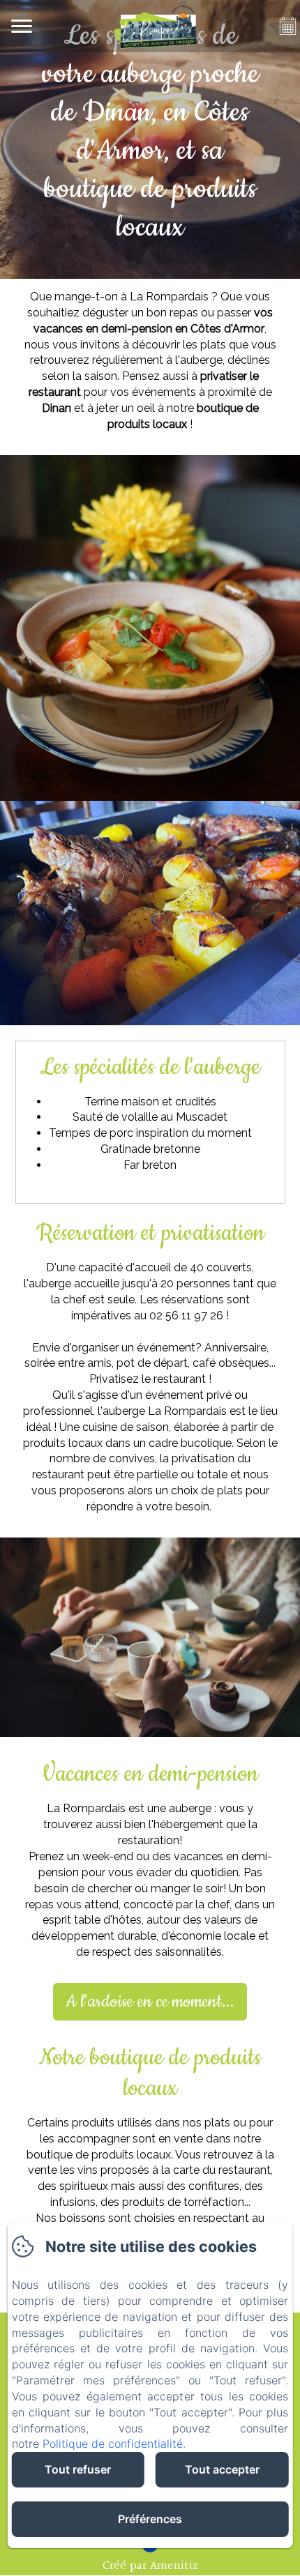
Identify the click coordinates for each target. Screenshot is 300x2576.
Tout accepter (222, 2469)
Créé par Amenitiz (150, 2566)
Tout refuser (78, 2469)
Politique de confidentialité (113, 2444)
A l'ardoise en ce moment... (150, 2002)
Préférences (150, 2519)
